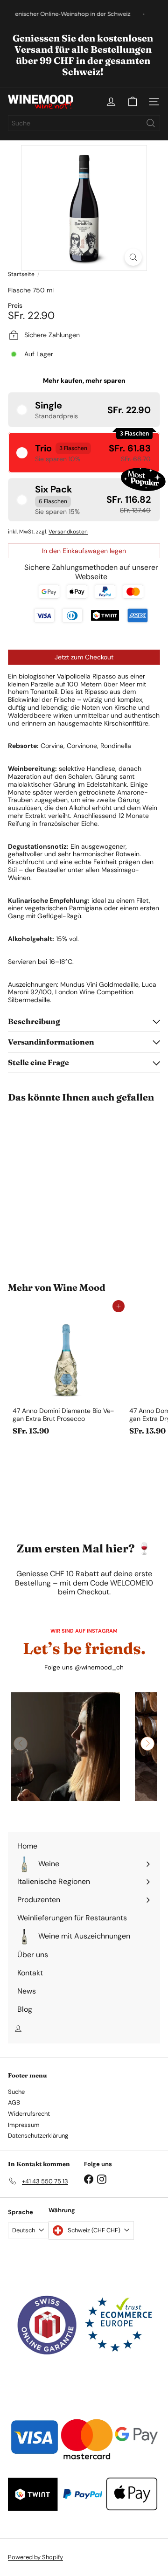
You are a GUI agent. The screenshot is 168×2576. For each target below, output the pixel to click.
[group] (66, 1747)
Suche (16, 2092)
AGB (14, 2102)
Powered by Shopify (35, 2557)
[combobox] (84, 123)
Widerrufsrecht (29, 2114)
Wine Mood (79, 1287)
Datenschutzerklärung (38, 2136)
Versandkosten (68, 532)
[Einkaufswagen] (133, 102)
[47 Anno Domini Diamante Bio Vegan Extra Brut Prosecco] (66, 1373)
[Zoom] (133, 257)
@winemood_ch (99, 1667)
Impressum (24, 2125)
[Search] (151, 123)
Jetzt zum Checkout (84, 657)
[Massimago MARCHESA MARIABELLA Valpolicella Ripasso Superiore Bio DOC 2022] (66, 1187)
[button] (84, 410)
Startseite (21, 274)
